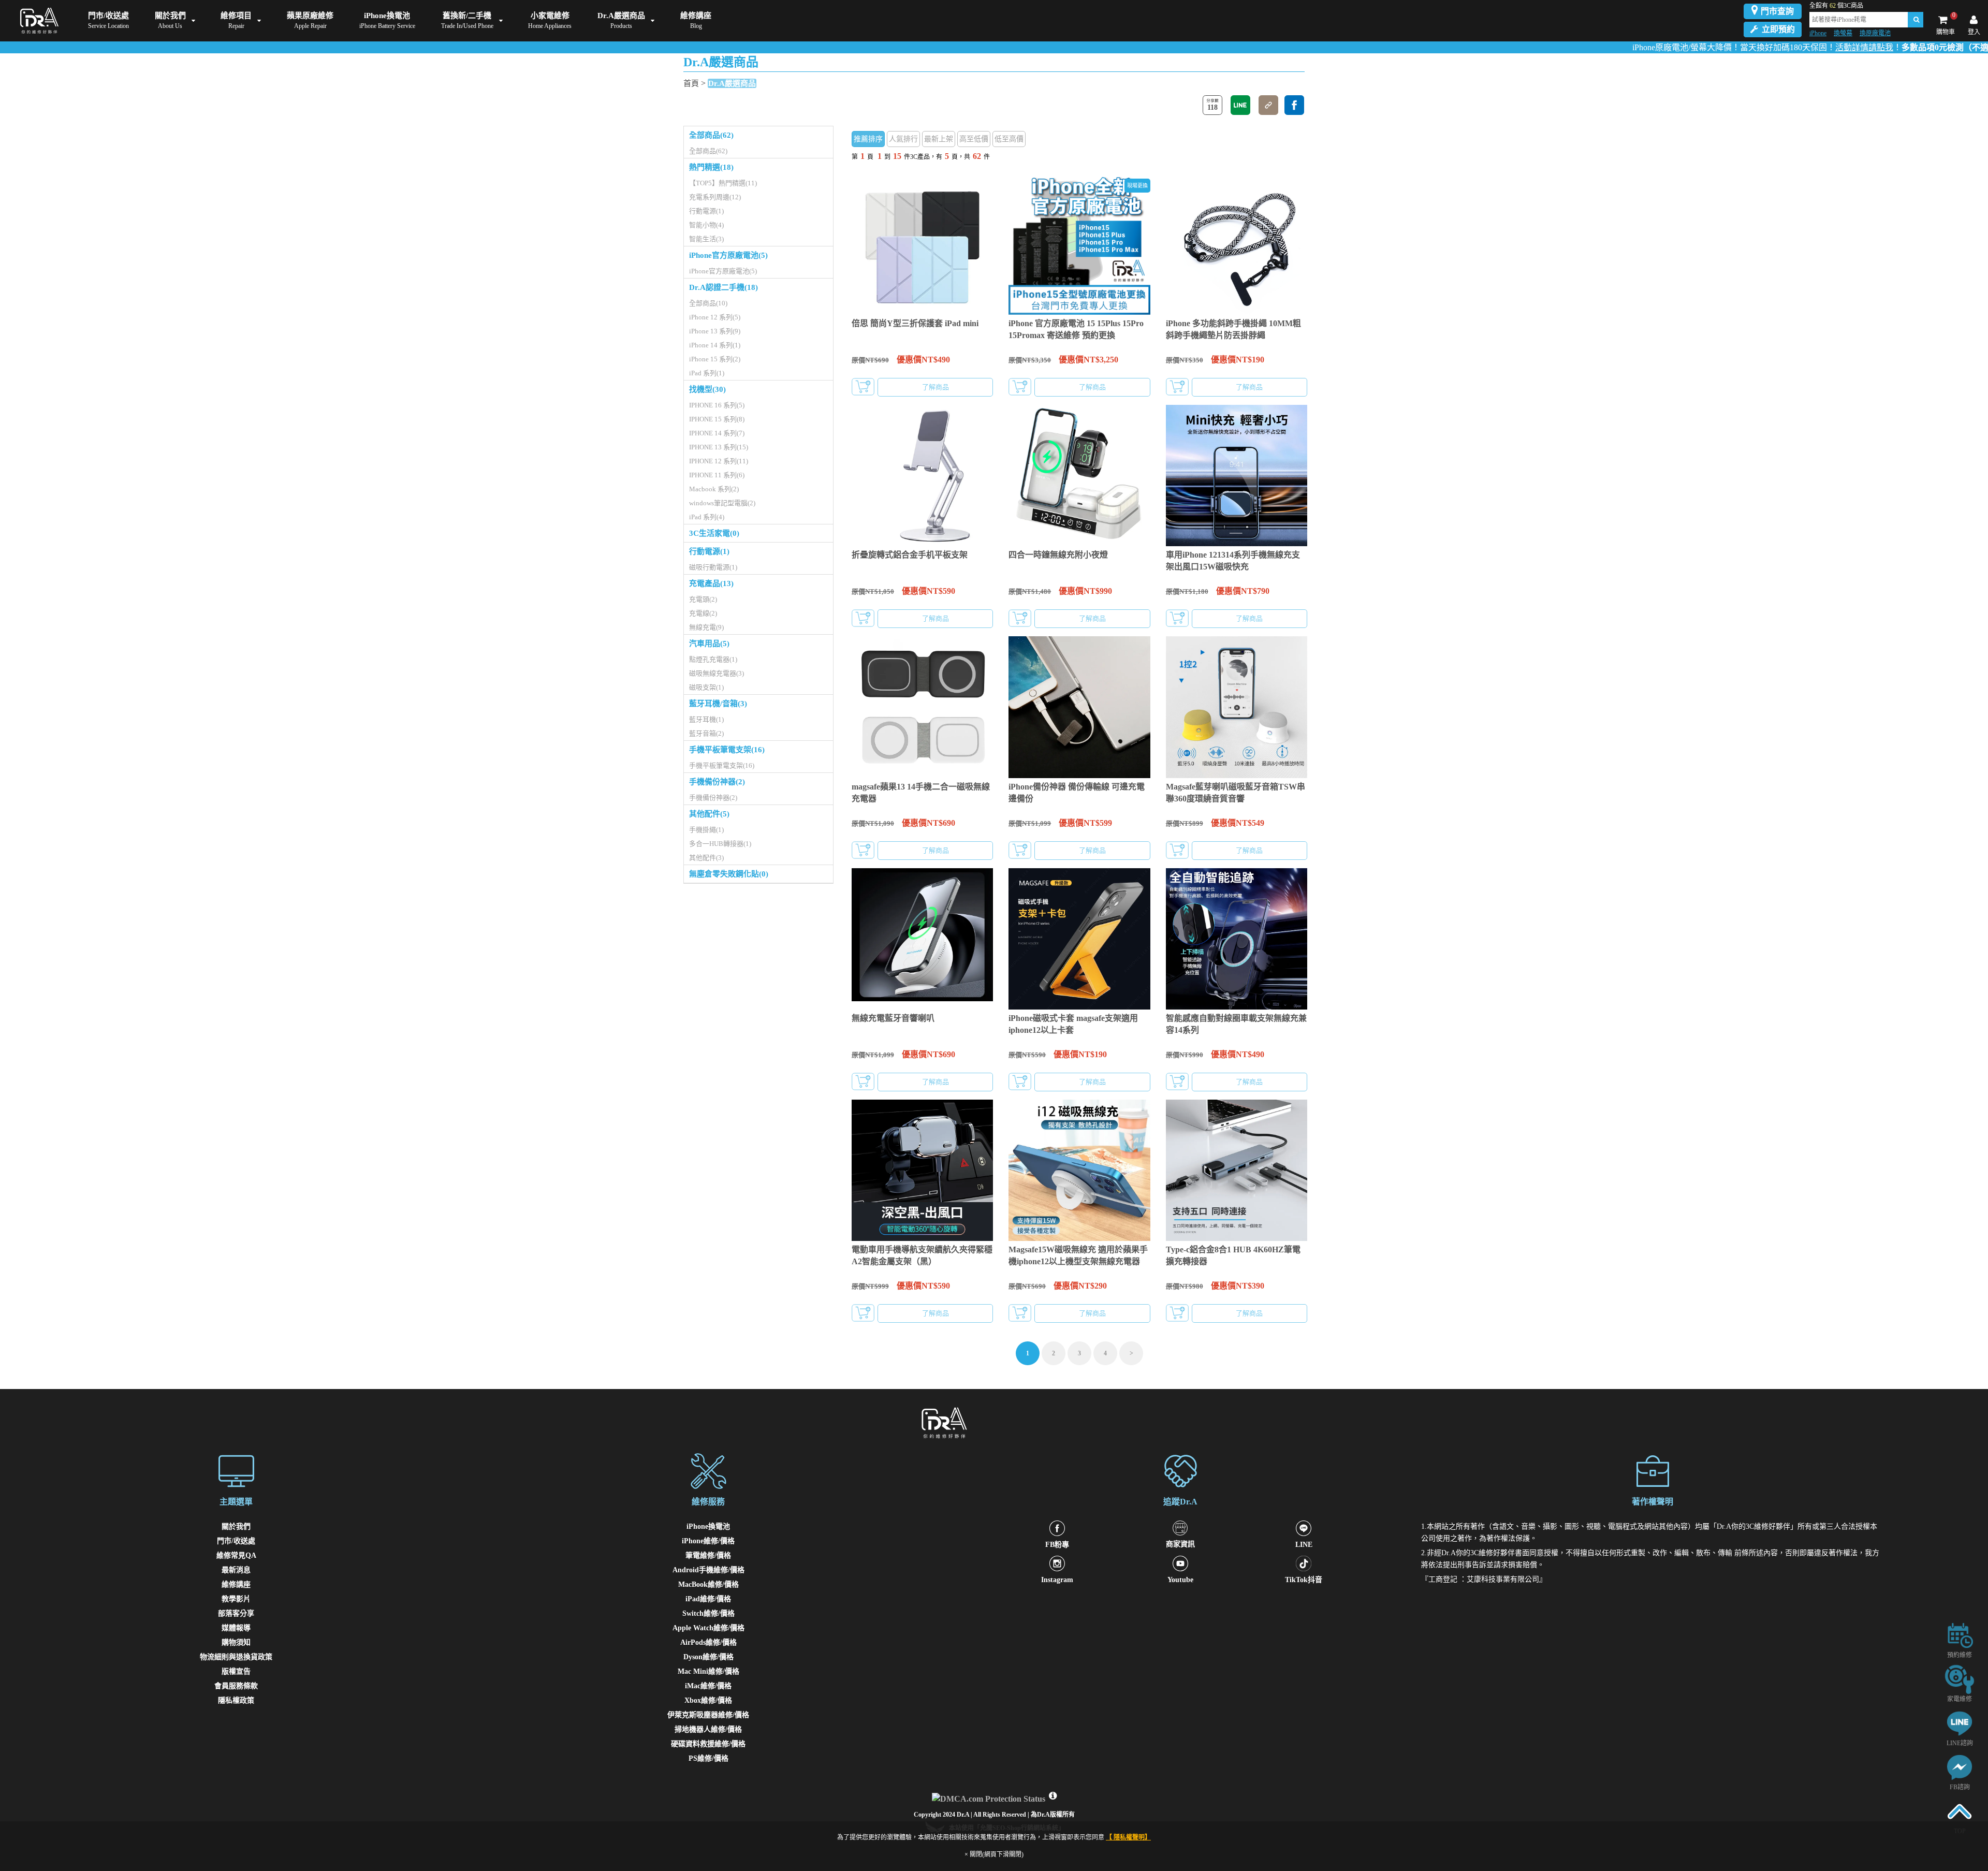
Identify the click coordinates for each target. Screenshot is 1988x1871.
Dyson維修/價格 (708, 1657)
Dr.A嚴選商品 (732, 83)
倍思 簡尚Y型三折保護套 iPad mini (915, 323)
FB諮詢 (1960, 1787)
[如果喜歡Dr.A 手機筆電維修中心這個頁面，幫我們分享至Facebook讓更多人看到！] (1294, 105)
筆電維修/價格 (708, 1555)
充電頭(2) (703, 599)
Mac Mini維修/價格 (708, 1671)
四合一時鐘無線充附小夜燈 (1058, 555)
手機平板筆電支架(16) (727, 750)
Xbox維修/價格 (708, 1700)
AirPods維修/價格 (708, 1642)
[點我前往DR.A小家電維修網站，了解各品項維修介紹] (1960, 1679)
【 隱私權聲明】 (1128, 1837)
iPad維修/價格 (708, 1599)
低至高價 (1009, 139)
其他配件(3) (706, 858)
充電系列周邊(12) (715, 197)
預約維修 (1960, 1655)
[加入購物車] (863, 387)
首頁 (691, 83)
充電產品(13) (711, 583)
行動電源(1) (706, 211)
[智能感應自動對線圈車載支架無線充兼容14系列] (1237, 939)
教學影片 (236, 1599)
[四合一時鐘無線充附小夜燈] (1079, 476)
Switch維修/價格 (708, 1613)
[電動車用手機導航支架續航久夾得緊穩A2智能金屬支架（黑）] (922, 1170)
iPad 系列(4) (707, 517)
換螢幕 (1843, 33)
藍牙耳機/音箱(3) (718, 704)
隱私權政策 (236, 1700)
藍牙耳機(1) (706, 719)
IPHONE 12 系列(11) (719, 461)
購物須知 (236, 1642)
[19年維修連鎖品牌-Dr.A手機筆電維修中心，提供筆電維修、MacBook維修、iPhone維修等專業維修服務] (37, 21)
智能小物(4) (706, 225)
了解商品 (935, 387)
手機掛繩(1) (706, 830)
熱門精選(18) (711, 167)
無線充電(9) (706, 627)
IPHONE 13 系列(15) (719, 447)
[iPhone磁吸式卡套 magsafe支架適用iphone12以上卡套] (1079, 939)
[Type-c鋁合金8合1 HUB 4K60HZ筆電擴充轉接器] (1237, 1170)
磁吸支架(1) (706, 687)
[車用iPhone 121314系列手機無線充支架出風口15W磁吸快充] (1237, 476)
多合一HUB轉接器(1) (720, 844)
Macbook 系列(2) (714, 489)
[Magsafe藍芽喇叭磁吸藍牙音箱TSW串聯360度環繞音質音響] (1237, 707)
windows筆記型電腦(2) (722, 503)
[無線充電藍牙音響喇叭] (922, 939)
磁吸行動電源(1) (713, 567)
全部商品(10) (708, 303)
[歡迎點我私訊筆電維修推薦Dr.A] (1960, 1767)
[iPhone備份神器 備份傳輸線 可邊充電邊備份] (1079, 707)
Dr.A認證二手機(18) (723, 287)
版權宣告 (236, 1671)
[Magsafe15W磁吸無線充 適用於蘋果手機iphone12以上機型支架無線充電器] (1079, 1170)
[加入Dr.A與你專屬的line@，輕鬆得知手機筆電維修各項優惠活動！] (1960, 1723)
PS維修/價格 (708, 1758)
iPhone (1818, 33)
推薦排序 (868, 139)
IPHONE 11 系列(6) (717, 475)
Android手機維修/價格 (708, 1570)
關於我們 (236, 1526)
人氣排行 (903, 139)
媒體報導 (236, 1628)
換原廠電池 (1875, 33)
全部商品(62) (711, 135)
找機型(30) (707, 389)
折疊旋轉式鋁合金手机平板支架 (910, 555)
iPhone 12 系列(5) (715, 317)
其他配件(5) (709, 814)
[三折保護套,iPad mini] (922, 244)
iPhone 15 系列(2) (715, 359)
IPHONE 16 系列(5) (717, 405)
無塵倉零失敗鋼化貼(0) (729, 874)
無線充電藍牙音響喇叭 (893, 1018)
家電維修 (1960, 1699)
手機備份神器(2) (717, 782)
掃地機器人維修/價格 (708, 1729)
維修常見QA (236, 1555)
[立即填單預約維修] (1960, 1635)
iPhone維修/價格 (708, 1541)
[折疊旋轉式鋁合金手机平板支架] (922, 476)
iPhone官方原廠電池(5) (728, 255)
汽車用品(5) (709, 644)
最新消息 (236, 1570)
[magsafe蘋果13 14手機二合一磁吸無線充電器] (922, 707)
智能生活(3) (706, 239)
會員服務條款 (236, 1686)
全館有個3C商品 (1836, 6)
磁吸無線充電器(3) (717, 673)
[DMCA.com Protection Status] (990, 1796)
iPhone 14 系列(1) (715, 345)
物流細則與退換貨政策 (236, 1657)
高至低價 (974, 139)
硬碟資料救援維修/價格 (708, 1744)
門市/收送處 (236, 1541)
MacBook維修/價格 (708, 1584)
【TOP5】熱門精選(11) (723, 183)
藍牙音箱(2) (706, 733)
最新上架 (939, 139)
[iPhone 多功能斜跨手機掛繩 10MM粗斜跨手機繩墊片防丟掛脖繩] (1237, 244)
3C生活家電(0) (714, 533)
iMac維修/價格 (708, 1686)
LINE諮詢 (1960, 1743)
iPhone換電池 (708, 1526)
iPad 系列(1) (707, 373)
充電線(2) (703, 613)
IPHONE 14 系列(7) (717, 433)
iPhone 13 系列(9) (715, 331)
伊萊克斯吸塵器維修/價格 (708, 1715)
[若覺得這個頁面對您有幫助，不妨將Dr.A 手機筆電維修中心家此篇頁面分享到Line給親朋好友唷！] (1240, 105)
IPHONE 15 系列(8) (717, 419)
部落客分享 (236, 1613)
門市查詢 (1777, 11)
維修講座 (236, 1584)
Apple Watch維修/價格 (708, 1628)
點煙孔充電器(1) (713, 659)
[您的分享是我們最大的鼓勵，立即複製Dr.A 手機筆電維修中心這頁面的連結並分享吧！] (1268, 105)
